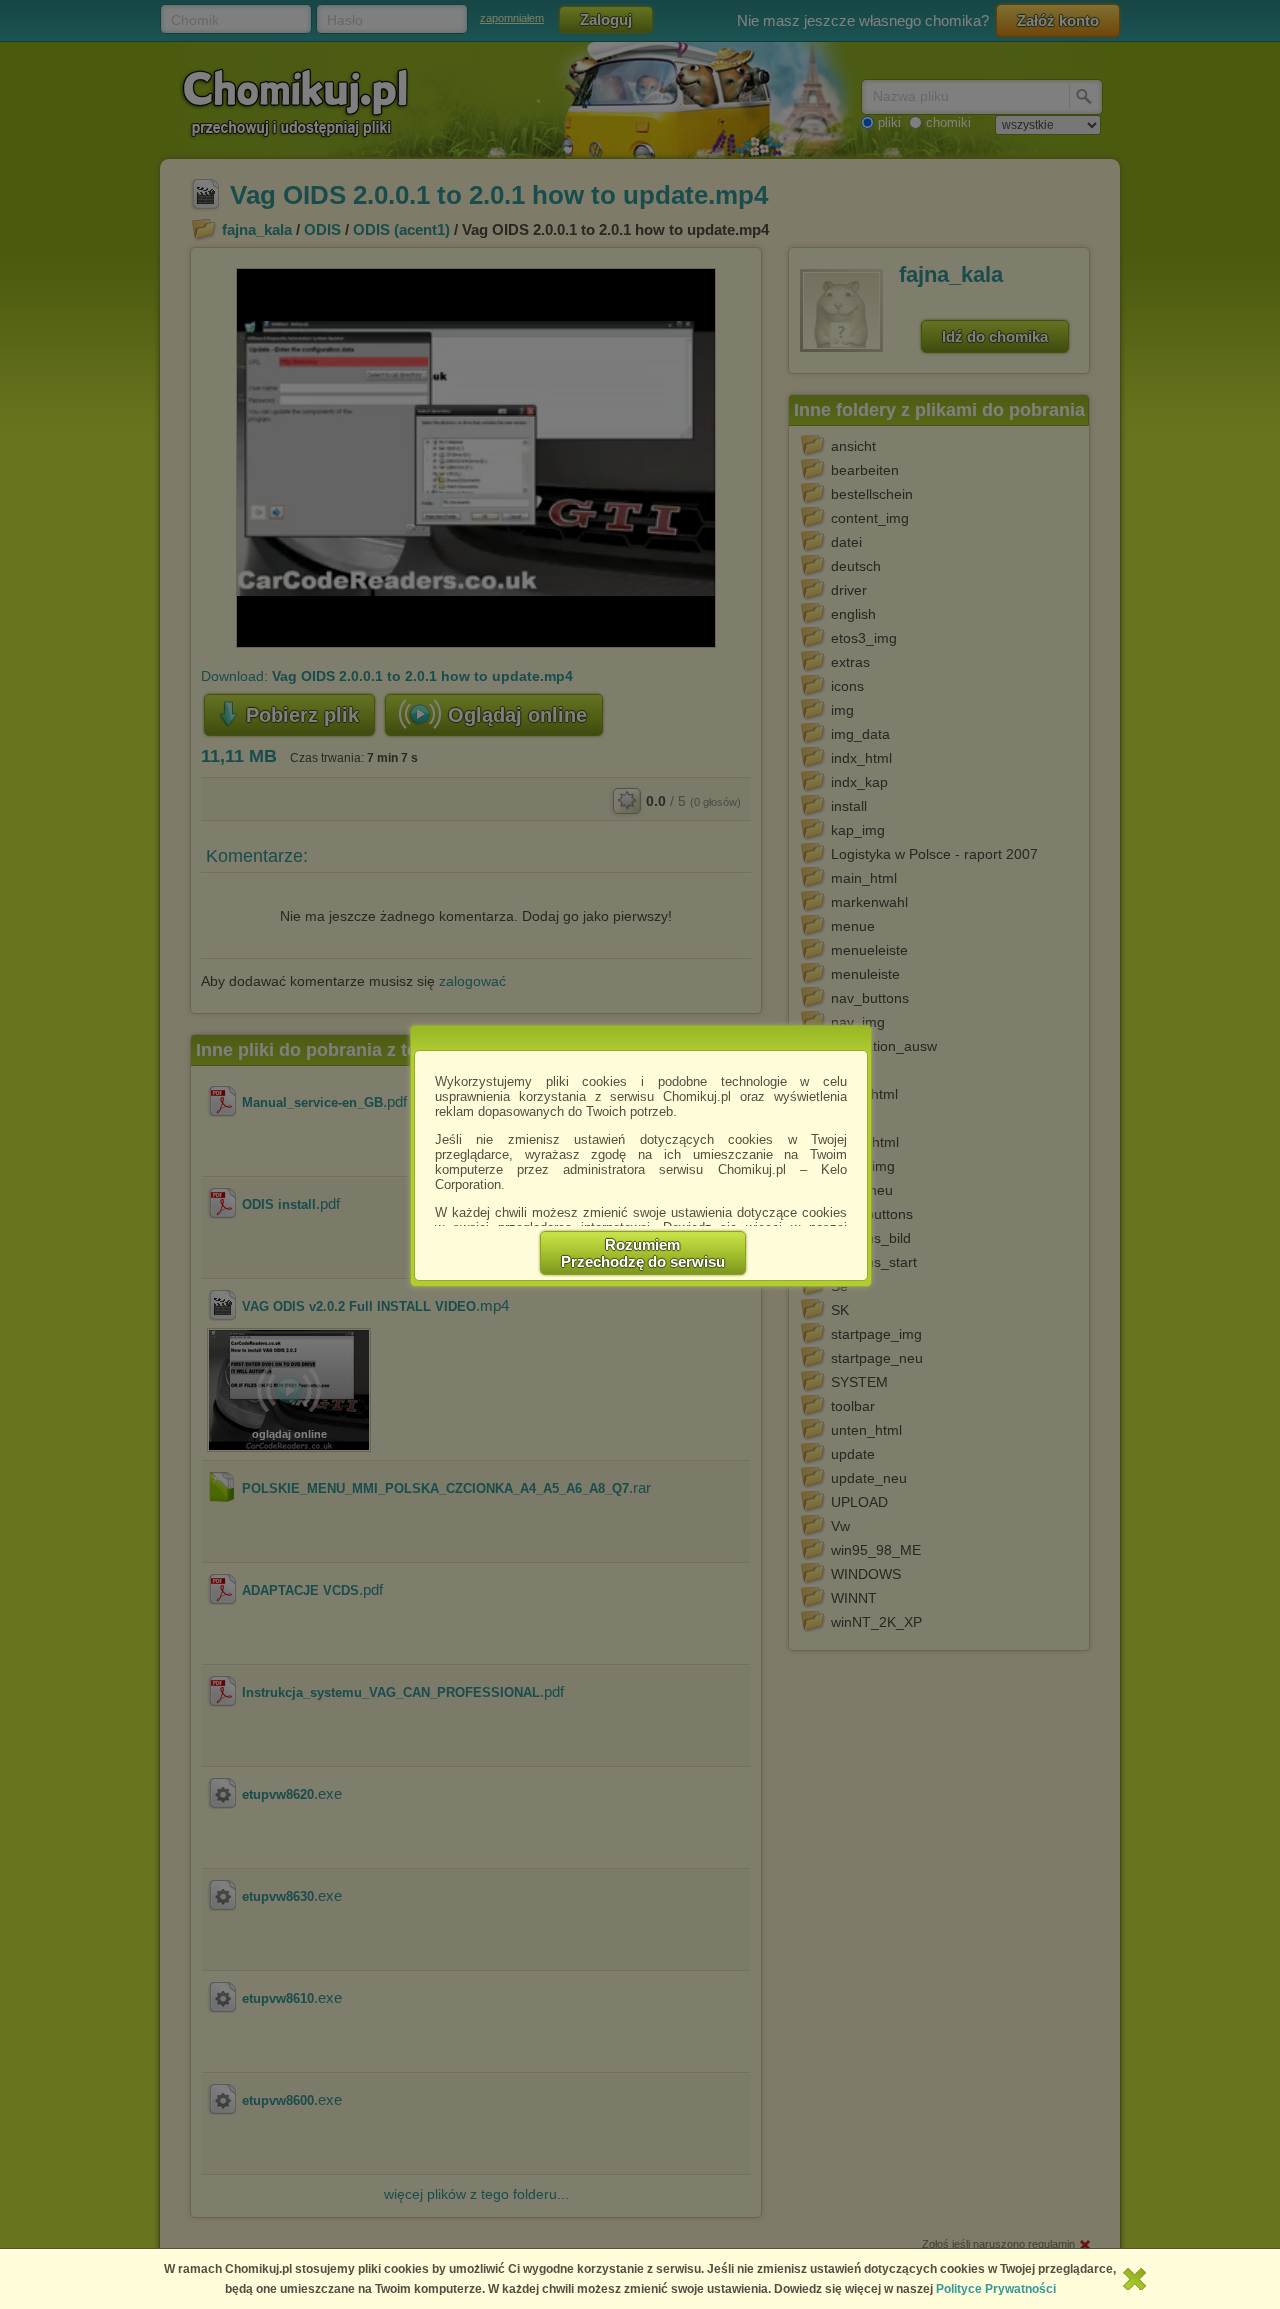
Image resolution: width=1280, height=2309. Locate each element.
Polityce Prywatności (996, 2289)
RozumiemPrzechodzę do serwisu (643, 1253)
